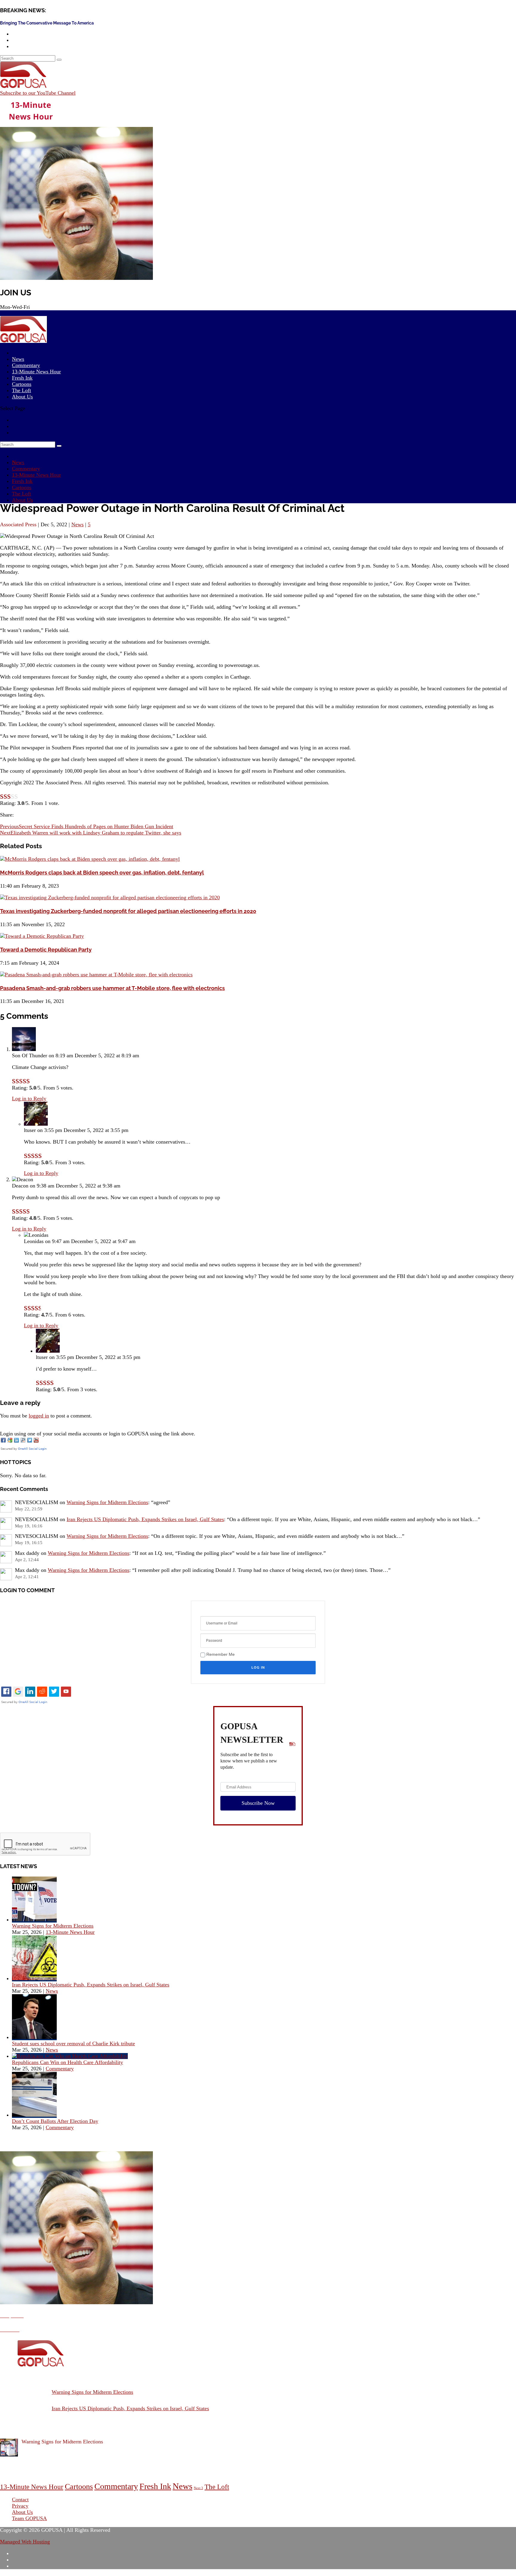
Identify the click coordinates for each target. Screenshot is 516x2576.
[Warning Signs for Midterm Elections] (34, 1920)
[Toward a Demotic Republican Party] (42, 936)
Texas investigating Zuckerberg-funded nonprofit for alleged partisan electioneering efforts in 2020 (128, 911)
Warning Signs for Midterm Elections (107, 1502)
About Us (22, 397)
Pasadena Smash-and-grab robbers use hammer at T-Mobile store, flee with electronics (112, 988)
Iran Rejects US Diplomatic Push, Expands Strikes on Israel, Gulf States (145, 1519)
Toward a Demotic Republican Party (46, 950)
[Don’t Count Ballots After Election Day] (34, 2115)
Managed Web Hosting (25, 2542)
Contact (20, 2500)
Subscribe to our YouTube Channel (38, 93)
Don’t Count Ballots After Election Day (55, 2121)
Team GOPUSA (29, 2518)
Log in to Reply (29, 1098)
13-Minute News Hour (36, 372)
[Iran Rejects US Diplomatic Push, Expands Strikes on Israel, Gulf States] (34, 1978)
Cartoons (22, 487)
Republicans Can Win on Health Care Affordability (67, 2062)
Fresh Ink (22, 481)
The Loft (21, 494)
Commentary (26, 469)
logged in (39, 1416)
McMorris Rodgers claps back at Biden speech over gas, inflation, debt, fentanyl (102, 873)
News (18, 462)
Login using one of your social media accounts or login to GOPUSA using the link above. (98, 1434)
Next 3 (198, 2488)
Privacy (20, 2506)
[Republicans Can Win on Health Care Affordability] (70, 2056)
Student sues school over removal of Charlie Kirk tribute (73, 2043)
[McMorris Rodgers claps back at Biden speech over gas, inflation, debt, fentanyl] (90, 859)
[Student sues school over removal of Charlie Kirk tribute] (34, 2037)
